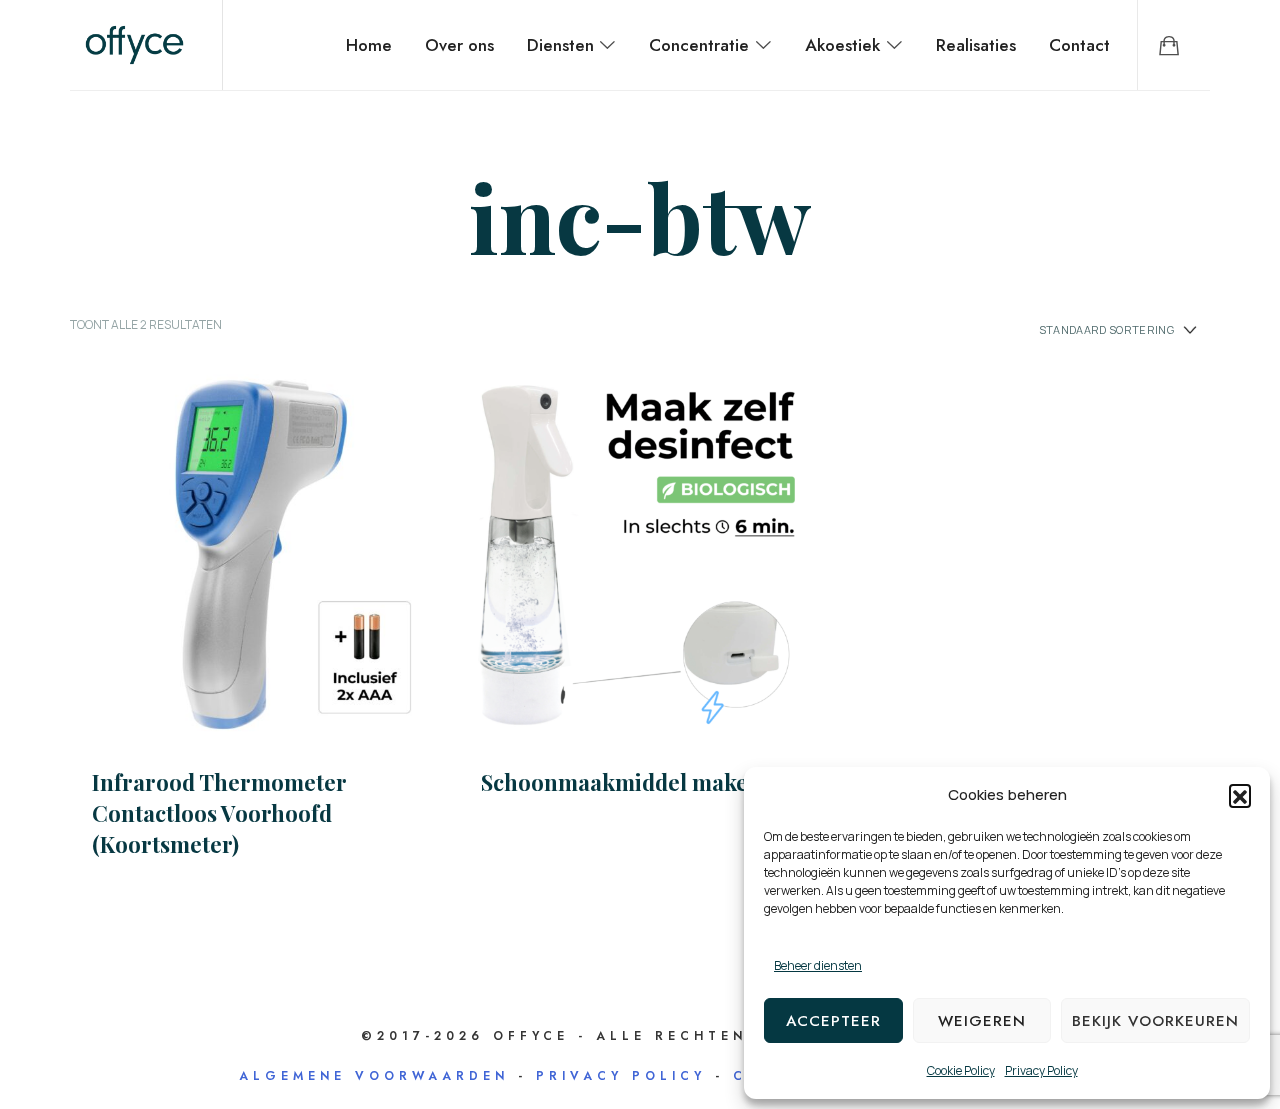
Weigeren (982, 1021)
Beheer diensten (818, 965)
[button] (1240, 795)
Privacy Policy (1041, 1070)
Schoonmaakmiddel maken (621, 782)
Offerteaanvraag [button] (251, 553)
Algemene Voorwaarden (374, 1076)
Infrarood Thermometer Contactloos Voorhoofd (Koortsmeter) (219, 813)
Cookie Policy (961, 1070)
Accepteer (833, 1021)
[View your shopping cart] (1169, 45)
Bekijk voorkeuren (1155, 1021)
